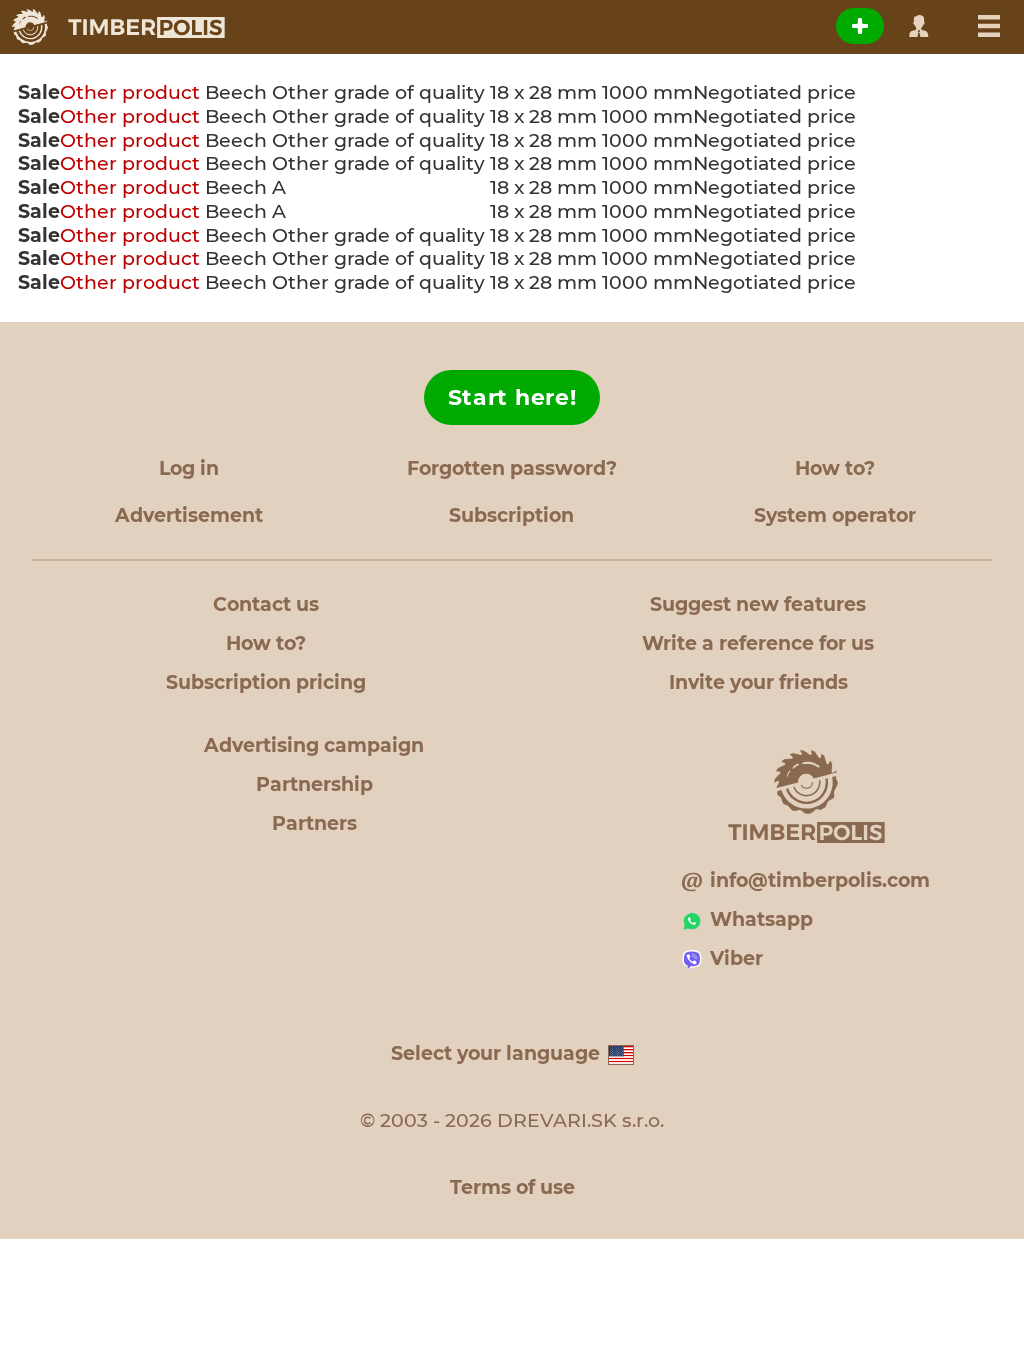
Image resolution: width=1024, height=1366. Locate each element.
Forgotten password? (512, 468)
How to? (835, 468)
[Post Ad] (860, 26)
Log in (189, 468)
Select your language (495, 1053)
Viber (736, 958)
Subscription (511, 515)
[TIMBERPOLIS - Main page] (117, 27)
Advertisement (189, 515)
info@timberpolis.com (820, 880)
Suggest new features (758, 604)
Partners (314, 823)
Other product (130, 92)
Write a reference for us (758, 643)
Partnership (314, 784)
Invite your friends (758, 682)
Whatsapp (761, 919)
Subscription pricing (266, 682)
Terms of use (512, 1187)
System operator (835, 515)
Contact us (266, 604)
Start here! (512, 397)
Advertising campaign (314, 745)
